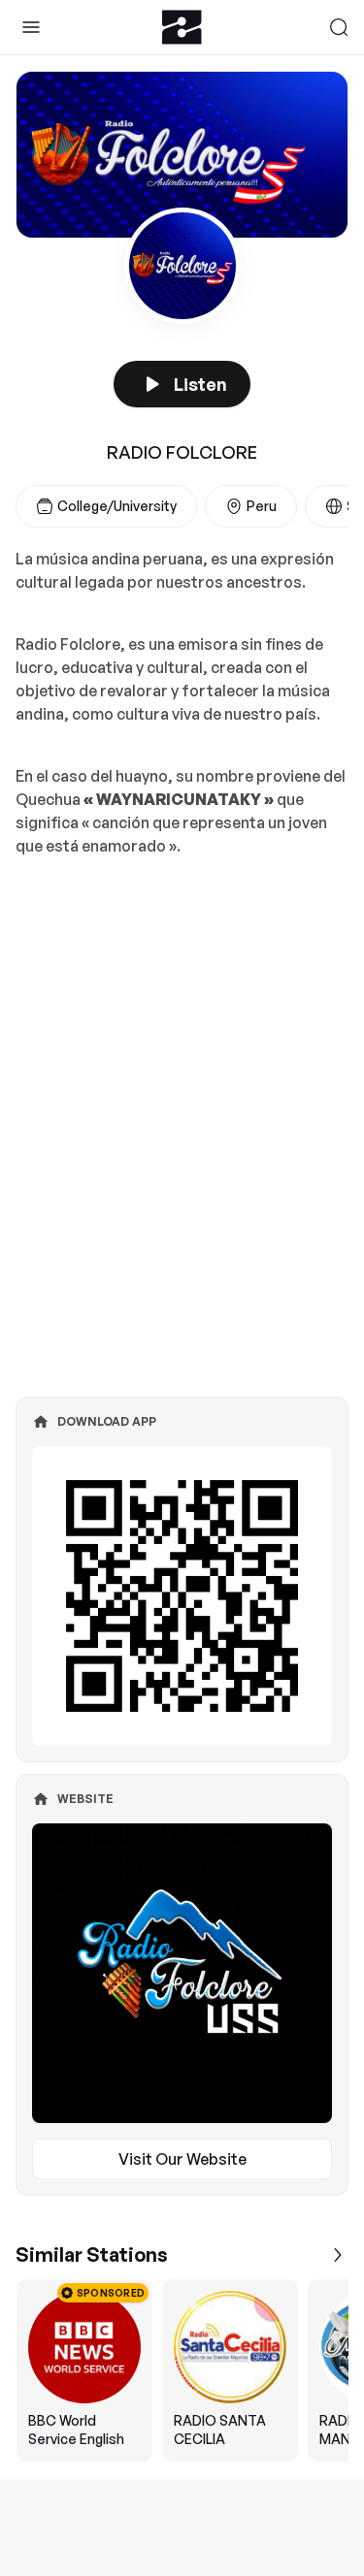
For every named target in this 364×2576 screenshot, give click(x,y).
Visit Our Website (182, 2159)
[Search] (339, 27)
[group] (182, 2370)
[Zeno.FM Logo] (182, 27)
